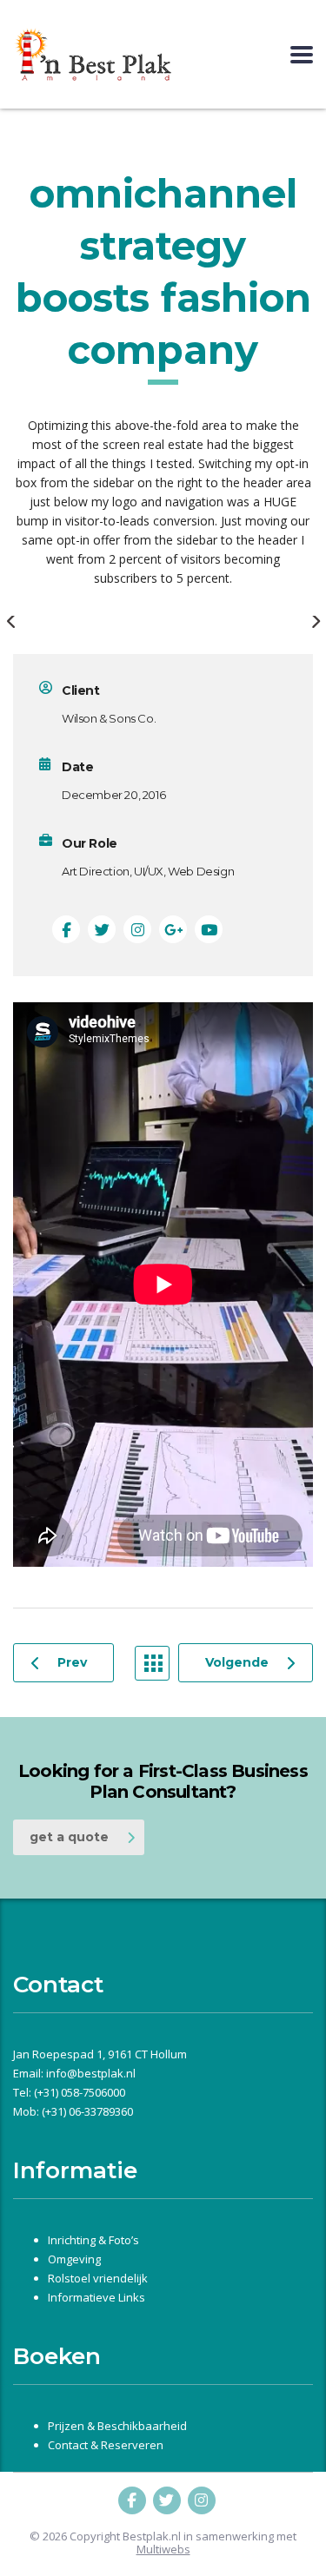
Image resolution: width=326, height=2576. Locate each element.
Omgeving (74, 2259)
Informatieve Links (96, 2297)
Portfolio (152, 1663)
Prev (72, 1662)
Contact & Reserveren (106, 2445)
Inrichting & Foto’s (93, 2240)
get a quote (69, 1837)
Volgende (237, 1662)
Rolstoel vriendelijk (98, 2278)
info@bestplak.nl (91, 2073)
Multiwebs (163, 2550)
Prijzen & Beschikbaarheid (117, 2426)
